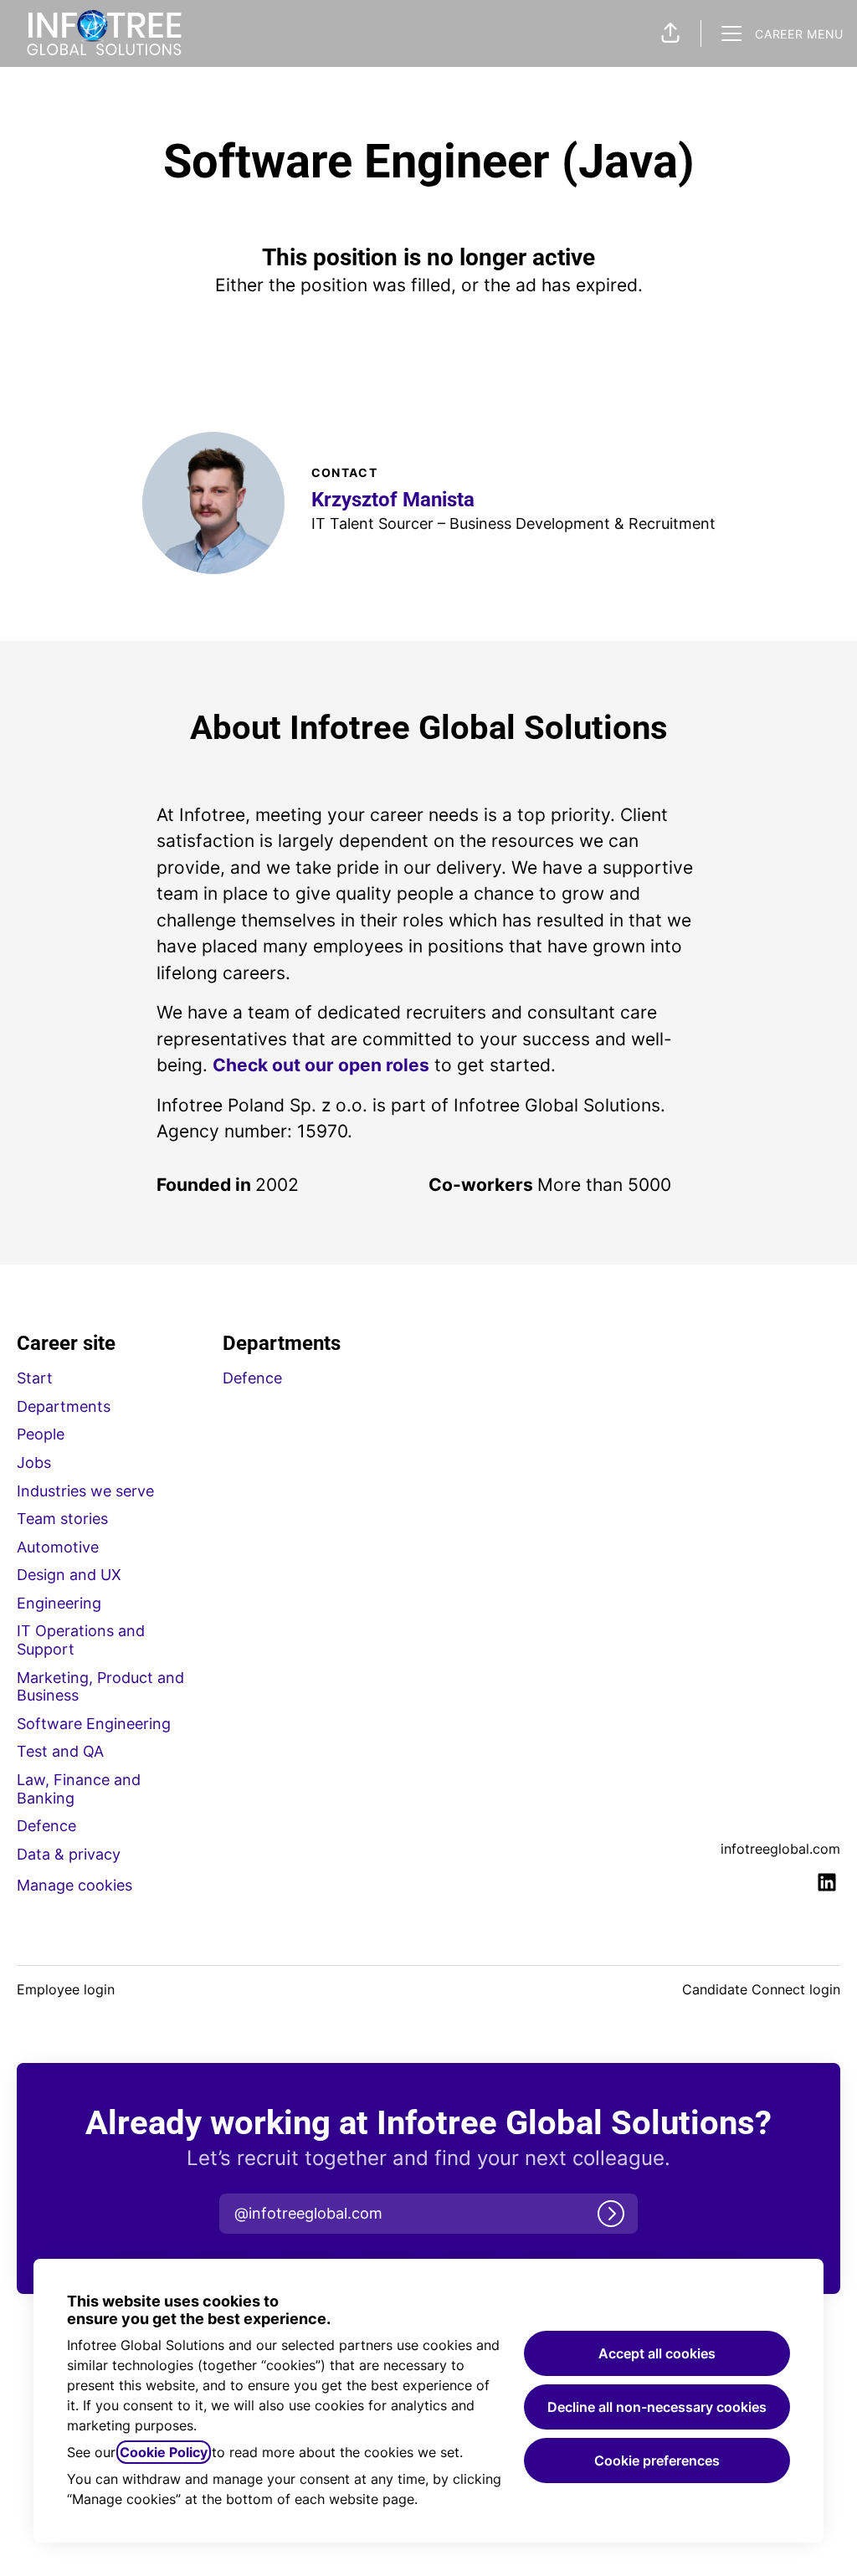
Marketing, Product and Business (100, 1687)
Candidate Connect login (761, 1989)
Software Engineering (94, 1724)
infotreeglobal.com (780, 1849)
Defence (46, 1826)
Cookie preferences (657, 2461)
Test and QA (60, 1751)
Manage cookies (74, 1885)
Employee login (66, 1989)
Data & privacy (69, 1854)
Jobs (34, 1462)
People (41, 1434)
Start (35, 1378)
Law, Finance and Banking (79, 1789)
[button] (670, 33)
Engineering (59, 1603)
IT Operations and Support (81, 1640)
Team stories (62, 1519)
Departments (64, 1406)
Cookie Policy (164, 2452)
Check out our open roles (321, 1065)
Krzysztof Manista (393, 500)
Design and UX (69, 1575)
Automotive (58, 1547)
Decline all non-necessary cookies (657, 2407)
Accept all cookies (657, 2353)
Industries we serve (85, 1491)
